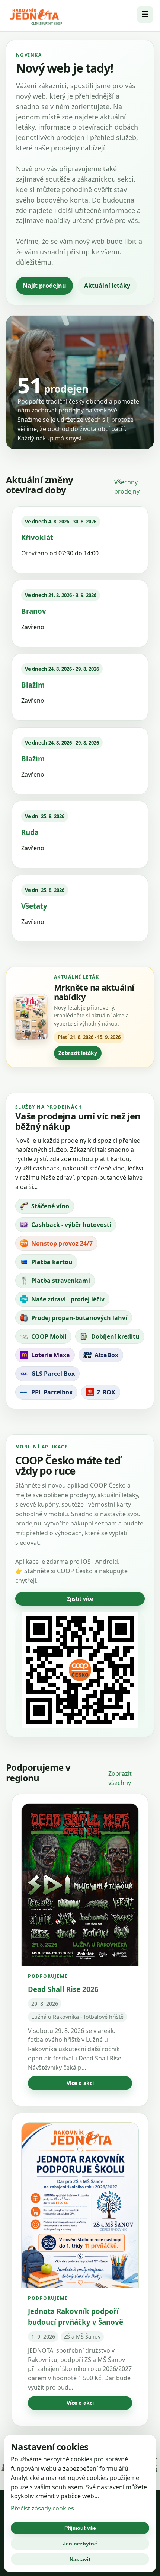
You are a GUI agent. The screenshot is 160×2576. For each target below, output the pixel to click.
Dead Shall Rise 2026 (63, 1989)
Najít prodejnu (44, 286)
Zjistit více (80, 1599)
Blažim (33, 685)
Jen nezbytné (80, 2544)
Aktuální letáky (107, 286)
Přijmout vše (80, 2528)
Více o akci (80, 2083)
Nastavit (80, 2559)
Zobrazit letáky (78, 1053)
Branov (34, 611)
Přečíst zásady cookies (42, 2508)
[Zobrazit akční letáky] (31, 1017)
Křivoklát (37, 537)
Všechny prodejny (127, 487)
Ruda (30, 832)
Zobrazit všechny (120, 1778)
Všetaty (34, 906)
